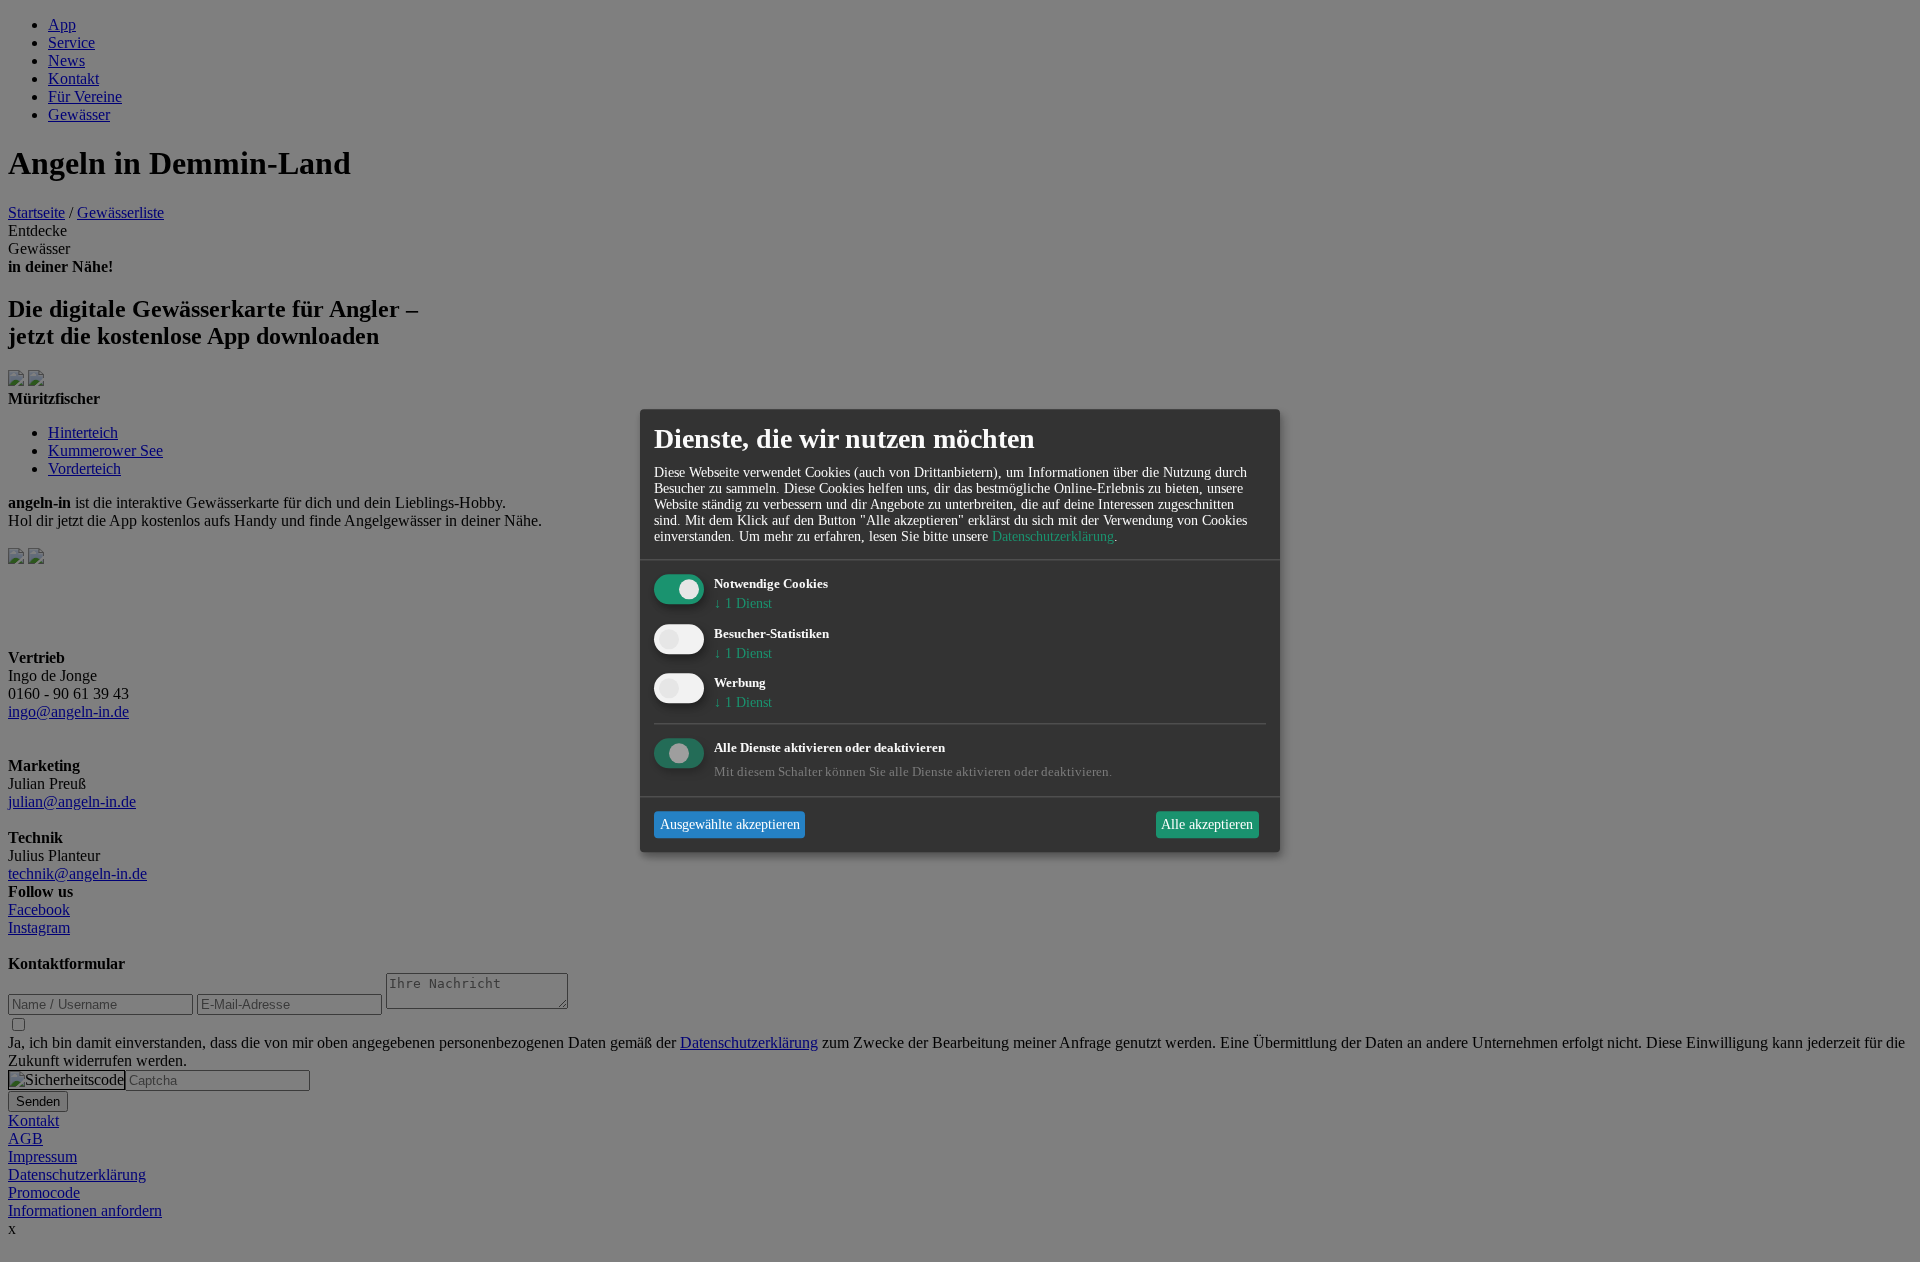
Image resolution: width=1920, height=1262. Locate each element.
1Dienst (743, 603)
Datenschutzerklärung (1053, 536)
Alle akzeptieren (1207, 824)
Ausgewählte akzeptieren (730, 824)
